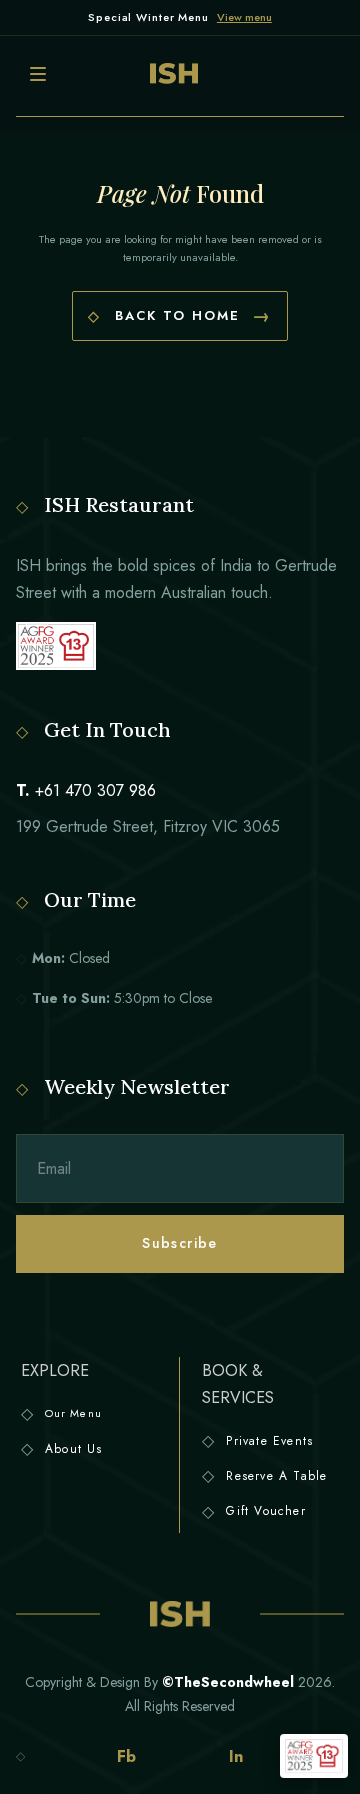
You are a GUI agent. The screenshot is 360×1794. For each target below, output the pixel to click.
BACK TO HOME (180, 316)
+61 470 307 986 (95, 790)
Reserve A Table (276, 1476)
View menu (244, 17)
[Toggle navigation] (38, 74)
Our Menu (73, 1413)
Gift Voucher (265, 1511)
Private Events (269, 1441)
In (236, 1756)
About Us (74, 1449)
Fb (126, 1756)
